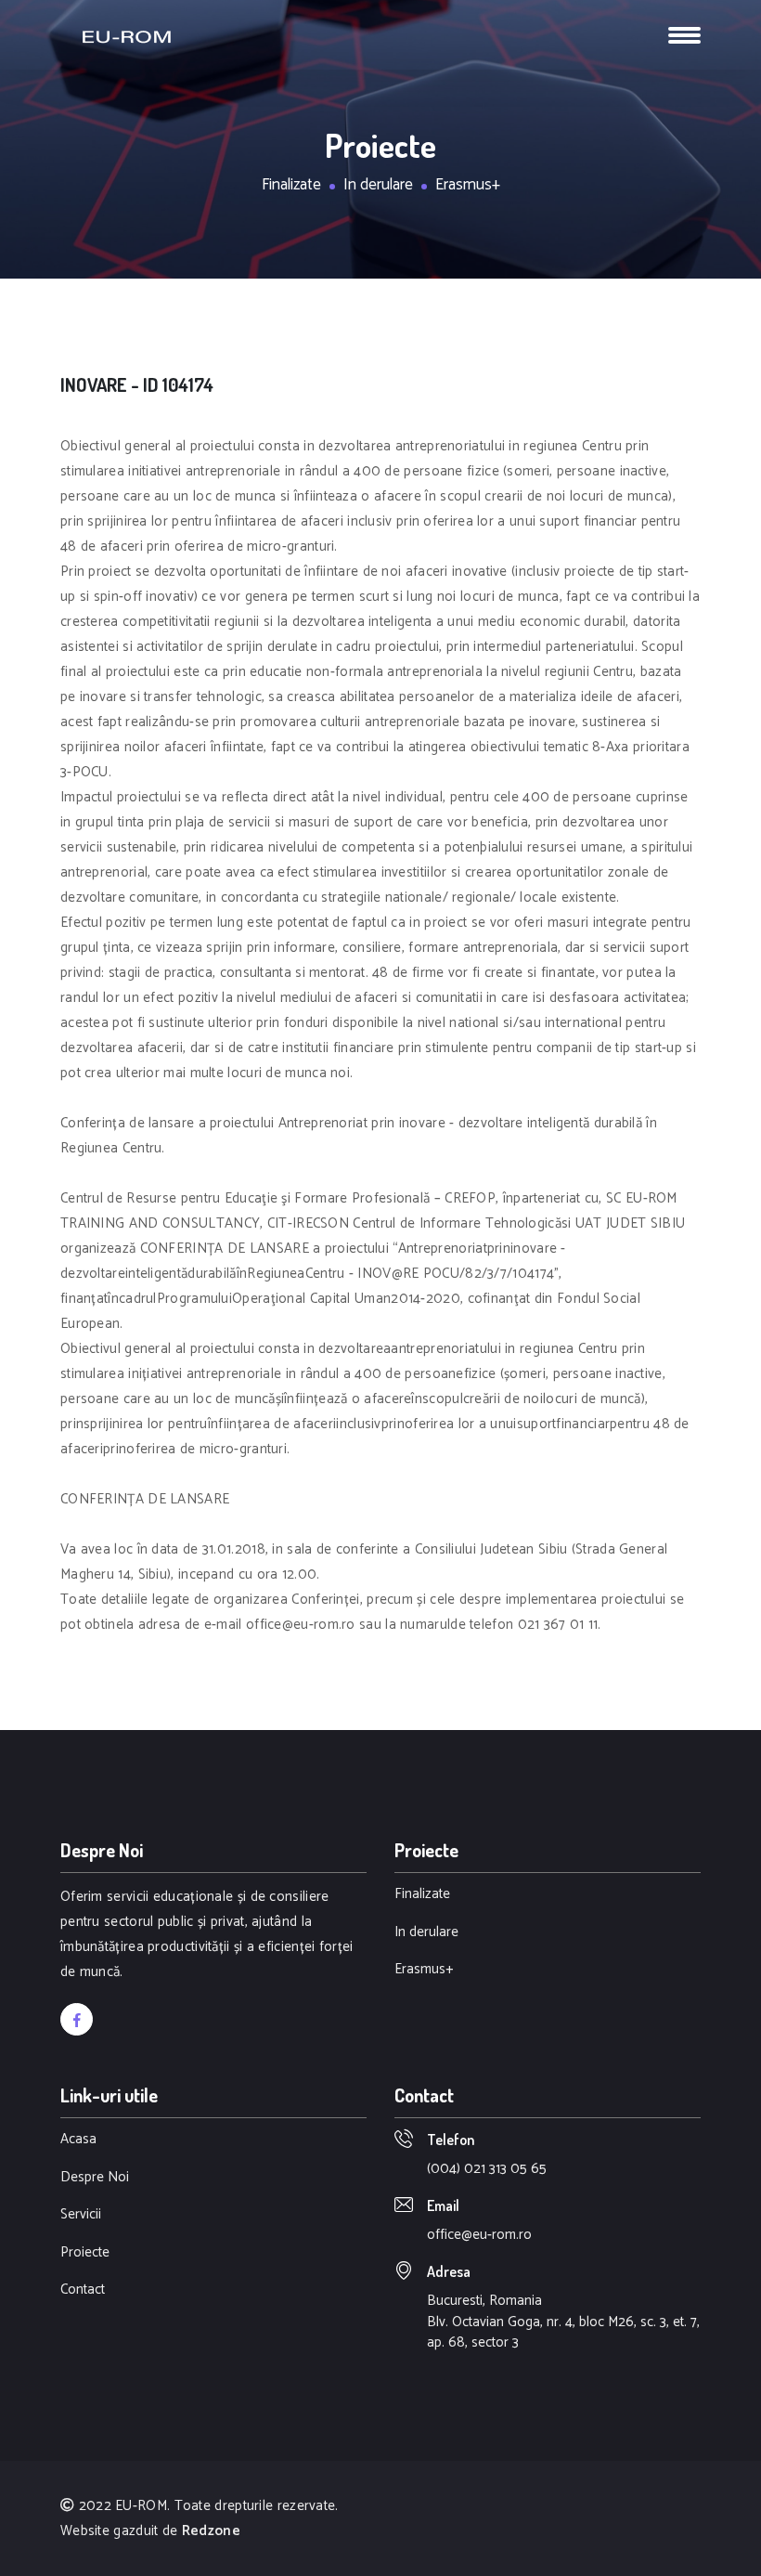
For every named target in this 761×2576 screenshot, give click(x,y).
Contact (83, 2290)
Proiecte (85, 2253)
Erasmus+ (468, 186)
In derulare (378, 186)
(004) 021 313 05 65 (487, 2169)
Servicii (81, 2215)
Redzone (211, 2531)
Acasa (78, 2140)
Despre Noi (95, 2178)
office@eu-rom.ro (479, 2235)
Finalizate (291, 186)
